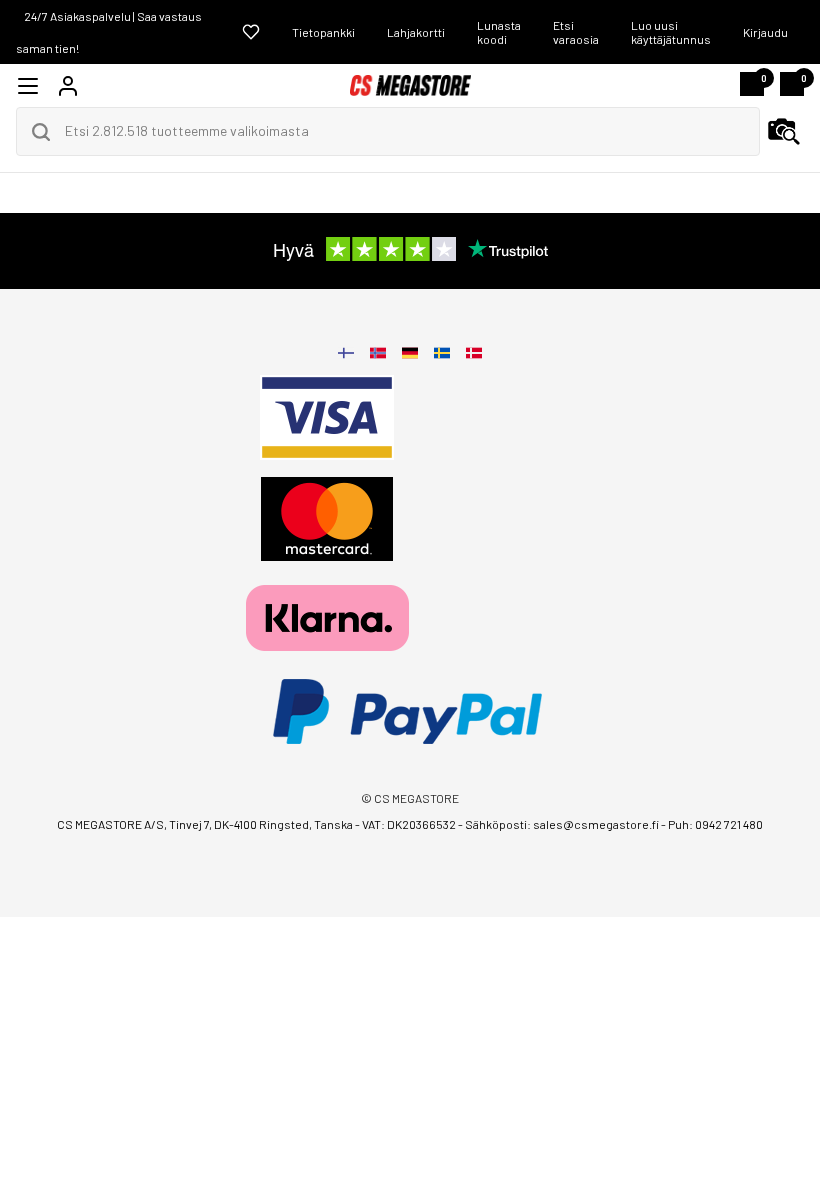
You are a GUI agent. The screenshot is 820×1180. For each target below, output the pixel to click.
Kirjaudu (765, 32)
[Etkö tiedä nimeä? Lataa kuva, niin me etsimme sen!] (784, 132)
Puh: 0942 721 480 (715, 824)
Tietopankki (323, 32)
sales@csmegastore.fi (596, 824)
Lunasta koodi (499, 32)
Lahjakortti (416, 32)
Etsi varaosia (576, 32)
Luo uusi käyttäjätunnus (671, 32)
